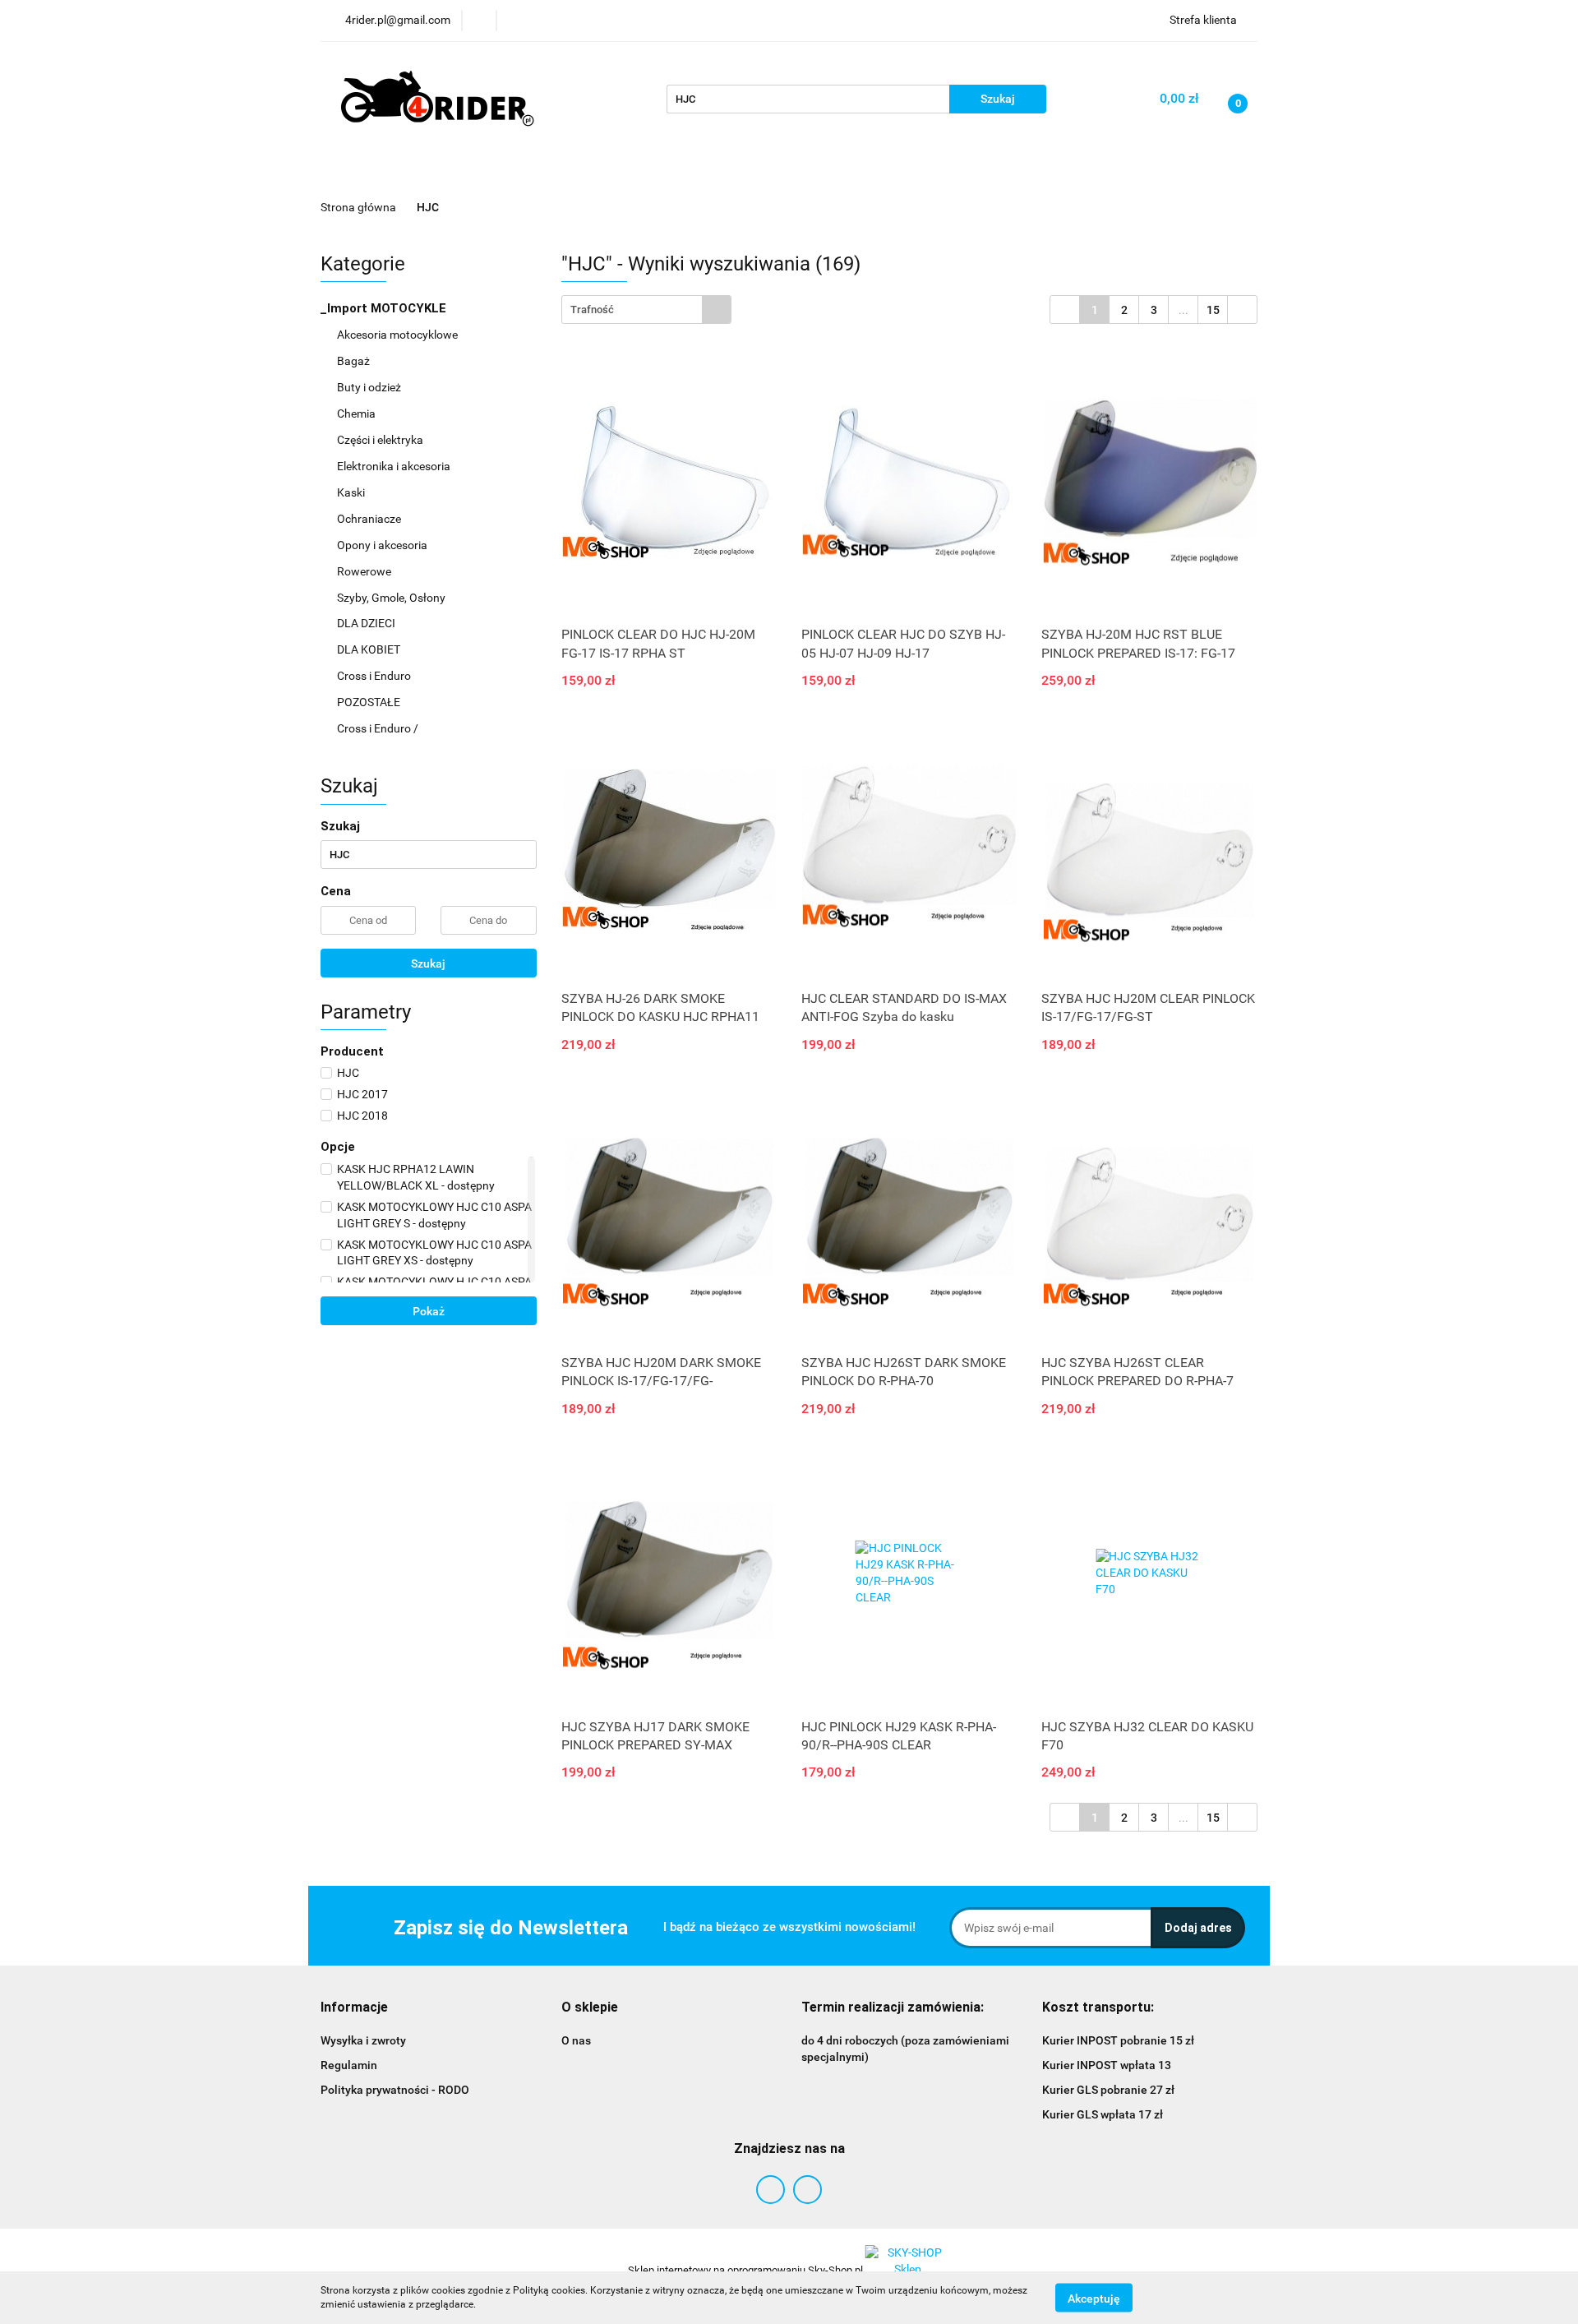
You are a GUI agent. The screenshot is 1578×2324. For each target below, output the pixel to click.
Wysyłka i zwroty (363, 2040)
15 (1213, 310)
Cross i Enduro (375, 676)
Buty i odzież (370, 387)
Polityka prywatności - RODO (395, 2090)
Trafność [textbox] (592, 310)
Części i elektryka (381, 440)
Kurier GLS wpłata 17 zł (1103, 2114)
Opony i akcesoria (383, 545)
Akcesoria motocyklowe (399, 335)
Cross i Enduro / (378, 728)
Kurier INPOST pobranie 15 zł (1118, 2040)
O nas (576, 2040)
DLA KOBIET (370, 649)
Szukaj (428, 963)
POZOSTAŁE (370, 702)
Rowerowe (365, 571)
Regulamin (349, 2065)
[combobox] (646, 310)
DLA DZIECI (367, 623)
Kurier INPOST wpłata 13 (1107, 2065)
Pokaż (429, 1311)
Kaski (352, 492)
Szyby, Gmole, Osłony (392, 598)
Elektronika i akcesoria (395, 466)
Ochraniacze (370, 519)
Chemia (358, 414)
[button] (354, 2008)
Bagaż (355, 361)
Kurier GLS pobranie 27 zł (1108, 2090)
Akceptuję (1094, 2298)
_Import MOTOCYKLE (385, 308)
